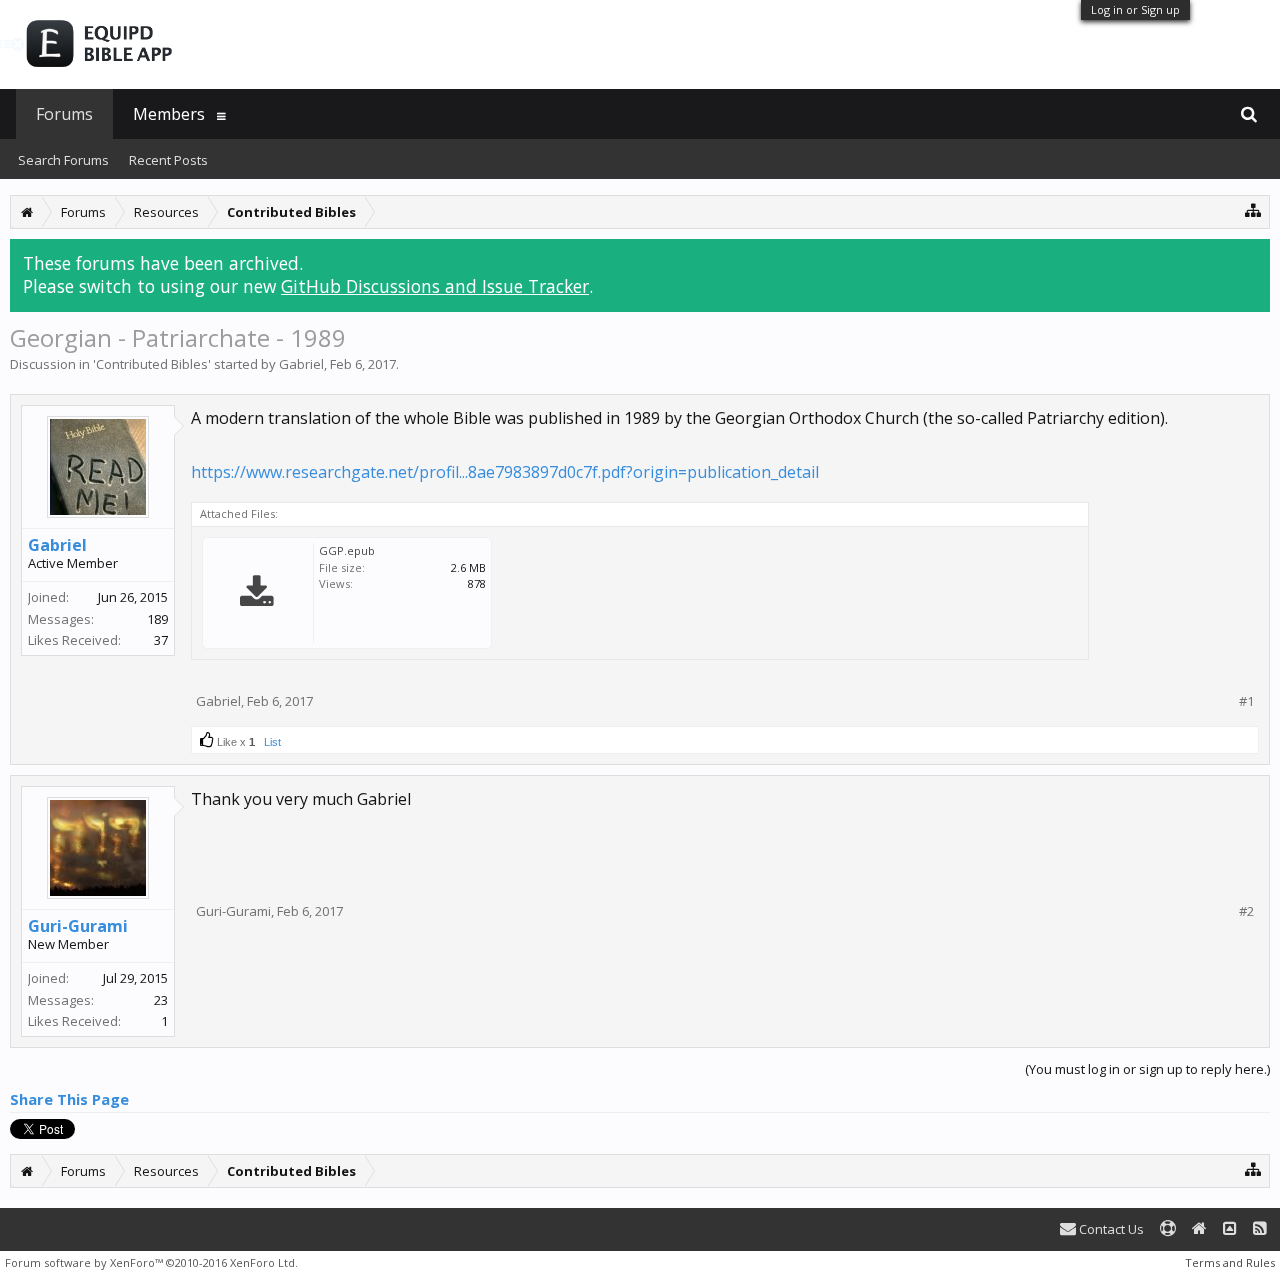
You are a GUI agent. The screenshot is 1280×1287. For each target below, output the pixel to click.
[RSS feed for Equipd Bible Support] (1260, 1229)
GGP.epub (347, 550)
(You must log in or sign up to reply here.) (1147, 1069)
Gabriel (301, 364)
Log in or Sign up (1135, 9)
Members (169, 114)
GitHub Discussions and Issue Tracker (435, 286)
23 (161, 1000)
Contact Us (1110, 1229)
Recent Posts (168, 160)
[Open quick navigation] (1253, 209)
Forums (64, 114)
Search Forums (63, 160)
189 (157, 619)
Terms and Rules (1230, 1262)
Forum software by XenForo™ (151, 1262)
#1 (1246, 701)
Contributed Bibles (152, 364)
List (272, 742)
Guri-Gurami (78, 926)
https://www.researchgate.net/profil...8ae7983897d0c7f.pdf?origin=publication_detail (505, 472)
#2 (1246, 911)
